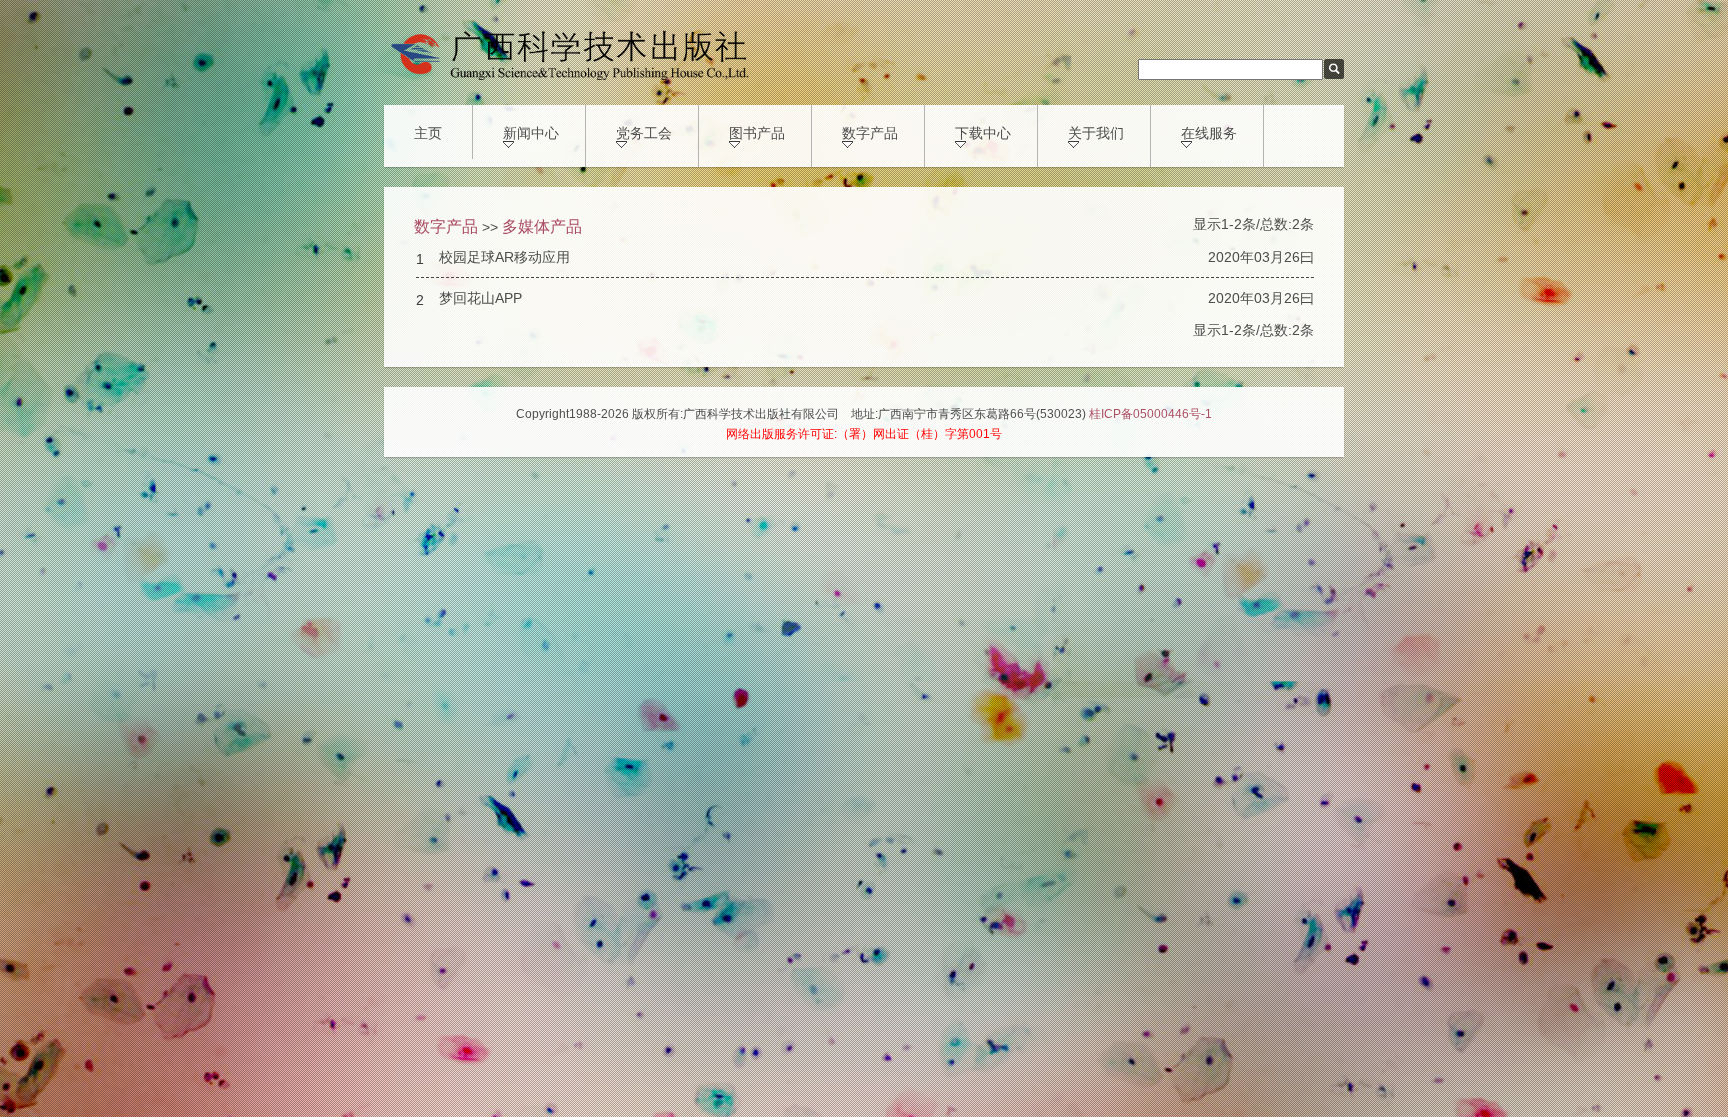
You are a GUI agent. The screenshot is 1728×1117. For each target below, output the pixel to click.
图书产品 (757, 133)
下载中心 (983, 133)
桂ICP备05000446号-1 (1150, 414)
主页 (428, 133)
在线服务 (1209, 133)
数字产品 (870, 133)
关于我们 (1096, 133)
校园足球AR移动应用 (504, 257)
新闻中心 (531, 133)
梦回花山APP (480, 298)
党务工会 (644, 133)
